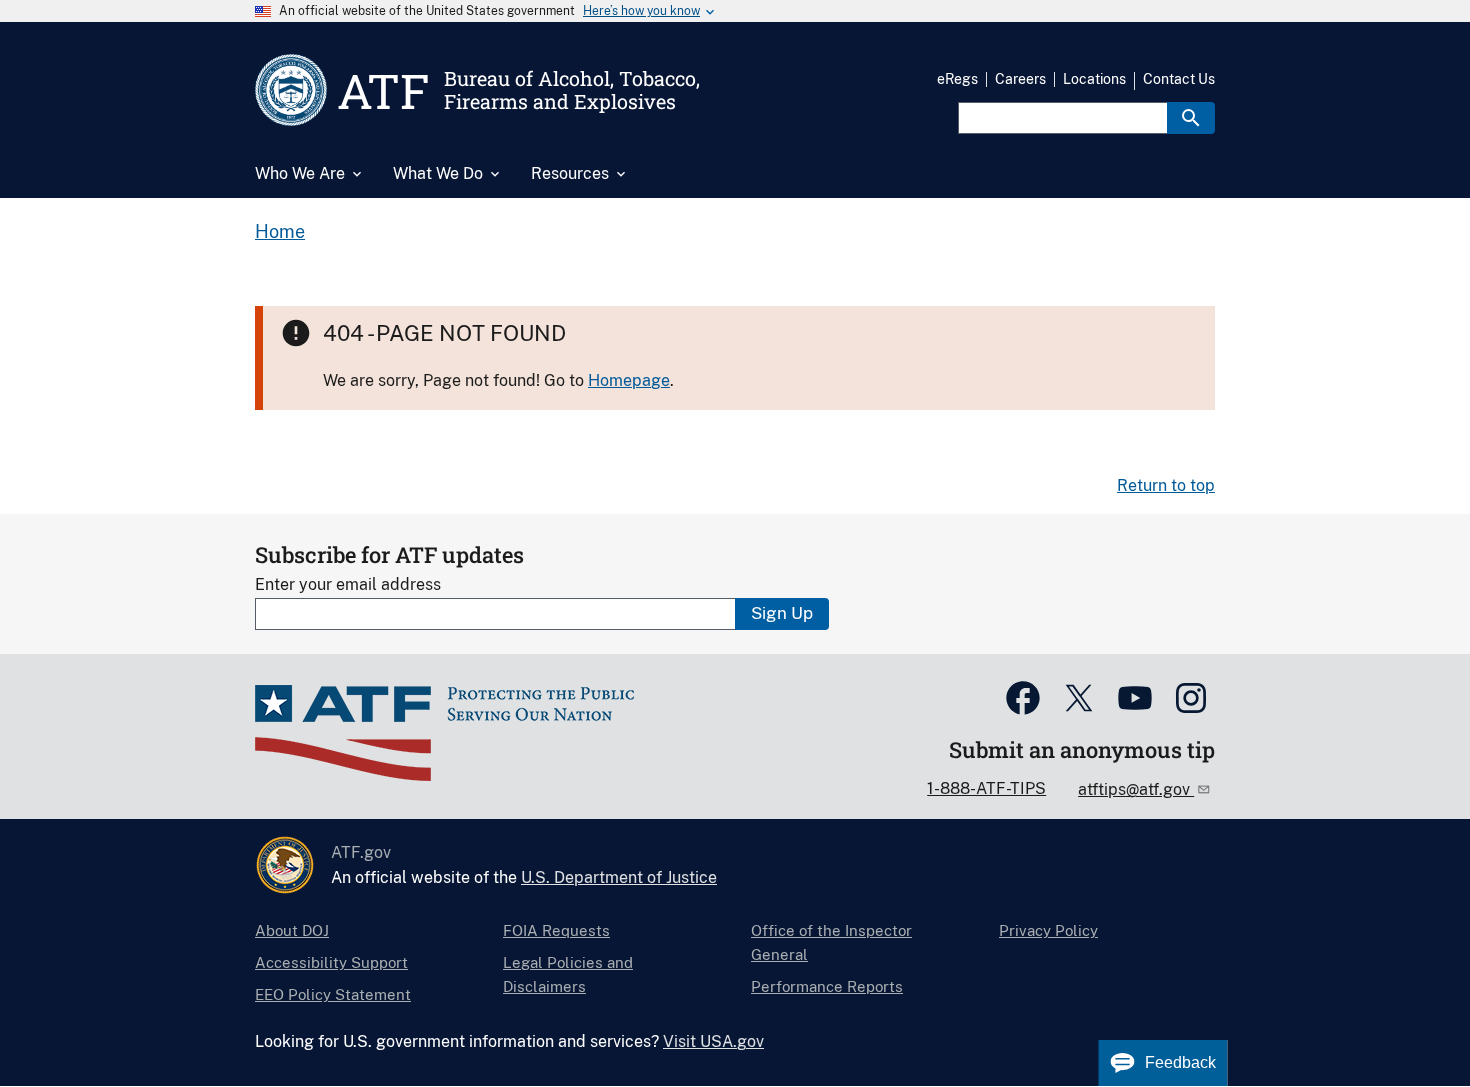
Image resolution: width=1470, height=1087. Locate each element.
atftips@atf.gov (1136, 789)
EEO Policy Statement (333, 994)
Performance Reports (827, 986)
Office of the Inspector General (831, 942)
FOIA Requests (556, 930)
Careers (1020, 79)
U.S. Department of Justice (619, 877)
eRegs (957, 79)
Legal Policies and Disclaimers (568, 974)
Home (280, 231)
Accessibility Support (331, 962)
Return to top (1166, 485)
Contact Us (1179, 79)
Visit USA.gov (713, 1041)
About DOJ (292, 930)
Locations (1094, 79)
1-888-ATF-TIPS (986, 788)
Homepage (629, 380)
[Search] (1191, 118)
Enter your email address (348, 584)
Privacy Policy (1048, 930)
